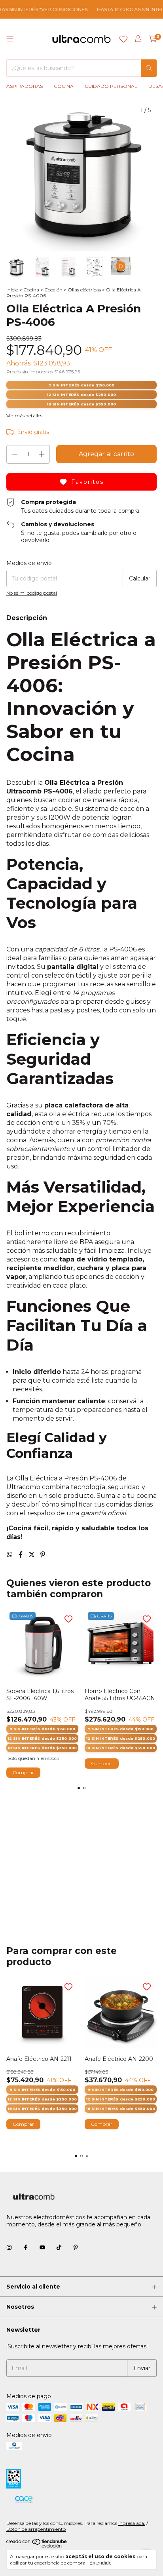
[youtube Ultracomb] (42, 2247)
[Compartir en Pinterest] (43, 1555)
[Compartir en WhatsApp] (10, 1555)
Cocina (64, 86)
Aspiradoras (25, 86)
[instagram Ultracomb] (9, 2247)
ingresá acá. (132, 2523)
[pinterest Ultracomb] (76, 2247)
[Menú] (10, 39)
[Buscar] (149, 68)
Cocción (53, 290)
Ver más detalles (24, 416)
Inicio (12, 290)
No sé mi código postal (32, 593)
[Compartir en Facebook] (21, 1555)
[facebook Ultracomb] (26, 2247)
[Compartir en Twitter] (32, 1555)
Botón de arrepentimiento (36, 2529)
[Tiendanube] (37, 2546)
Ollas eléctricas (84, 290)
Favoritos (87, 482)
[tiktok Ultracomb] (59, 2247)
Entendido (100, 2563)
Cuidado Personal (111, 86)
